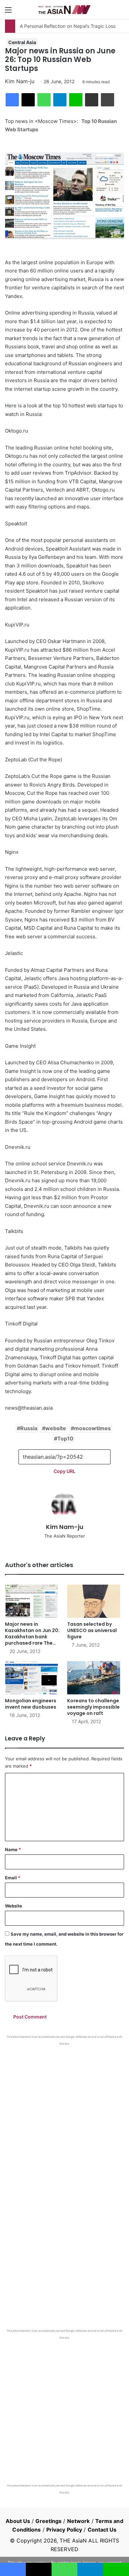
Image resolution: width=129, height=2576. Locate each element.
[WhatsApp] (44, 100)
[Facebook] (12, 100)
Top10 (65, 1438)
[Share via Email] (92, 100)
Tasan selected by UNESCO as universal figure (92, 1630)
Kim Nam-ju (20, 81)
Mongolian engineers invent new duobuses (31, 1704)
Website (14, 1906)
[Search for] (121, 12)
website (56, 1428)
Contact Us (102, 2530)
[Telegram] (60, 100)
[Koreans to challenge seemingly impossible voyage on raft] (96, 1678)
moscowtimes (92, 1428)
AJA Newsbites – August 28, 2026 (55, 26)
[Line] (76, 100)
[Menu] (8, 12)
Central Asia (22, 42)
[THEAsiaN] (64, 10)
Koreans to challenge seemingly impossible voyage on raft (93, 1707)
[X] (28, 100)
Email (13, 1878)
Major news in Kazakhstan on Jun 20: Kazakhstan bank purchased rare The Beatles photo (32, 1637)
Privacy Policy (64, 2530)
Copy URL (64, 1471)
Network (79, 2521)
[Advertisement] (64, 2114)
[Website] (64, 1547)
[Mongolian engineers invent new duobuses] (33, 1678)
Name (13, 1849)
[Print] (107, 100)
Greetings (48, 2521)
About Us (18, 2521)
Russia (29, 1428)
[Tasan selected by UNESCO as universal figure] (96, 1601)
